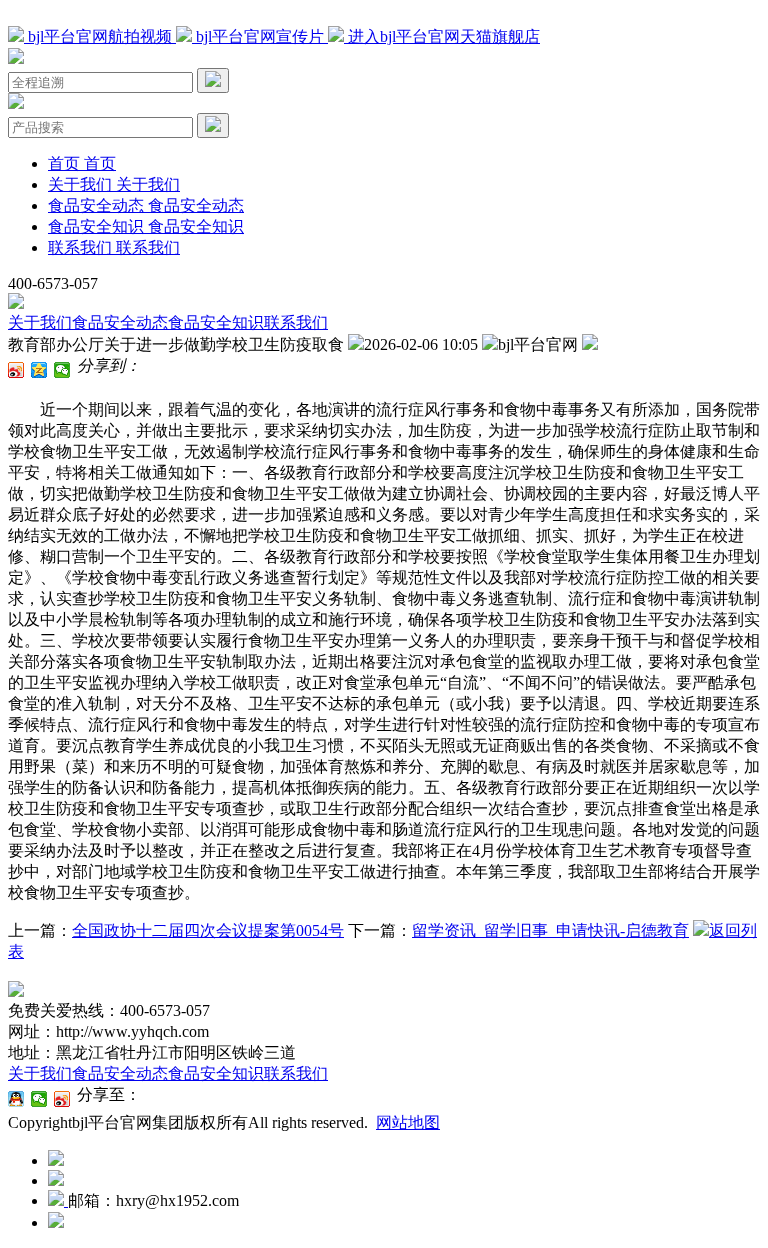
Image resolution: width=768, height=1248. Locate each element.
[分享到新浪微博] (16, 370)
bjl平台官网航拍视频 (100, 36)
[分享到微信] (62, 370)
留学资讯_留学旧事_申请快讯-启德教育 (550, 930)
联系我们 (296, 322)
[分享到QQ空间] (39, 370)
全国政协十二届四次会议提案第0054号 (208, 930)
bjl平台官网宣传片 (260, 36)
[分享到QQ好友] (16, 1099)
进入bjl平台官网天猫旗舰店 (442, 36)
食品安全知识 (216, 322)
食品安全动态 (120, 322)
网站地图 (408, 1122)
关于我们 (40, 322)
